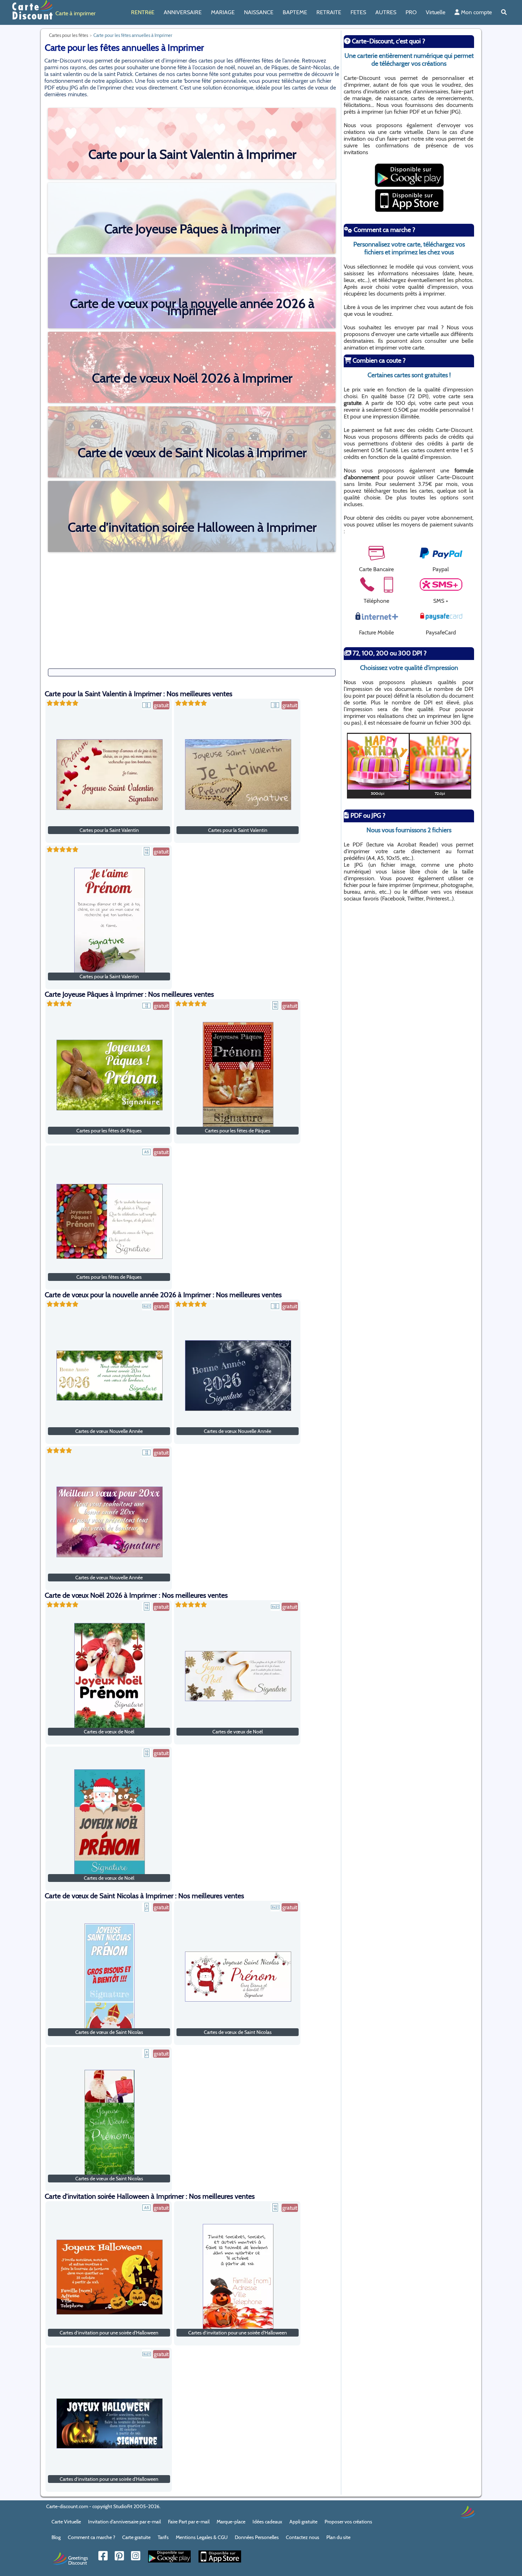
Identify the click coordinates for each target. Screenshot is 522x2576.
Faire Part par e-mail (189, 2522)
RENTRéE (143, 12)
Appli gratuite (303, 2522)
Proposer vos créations (348, 2522)
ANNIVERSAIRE (183, 12)
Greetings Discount (78, 2560)
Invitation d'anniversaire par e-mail (124, 2522)
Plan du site (338, 2537)
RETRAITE (329, 12)
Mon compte (476, 12)
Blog (56, 2537)
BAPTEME (295, 12)
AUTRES (386, 12)
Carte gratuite (136, 2537)
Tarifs (163, 2537)
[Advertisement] (192, 605)
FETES (358, 12)
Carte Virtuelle (66, 2522)
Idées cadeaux (267, 2522)
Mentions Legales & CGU (202, 2537)
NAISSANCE (259, 12)
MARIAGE (223, 12)
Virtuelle (436, 12)
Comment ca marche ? (91, 2537)
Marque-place (231, 2522)
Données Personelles (257, 2537)
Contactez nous (303, 2537)
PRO (411, 12)
